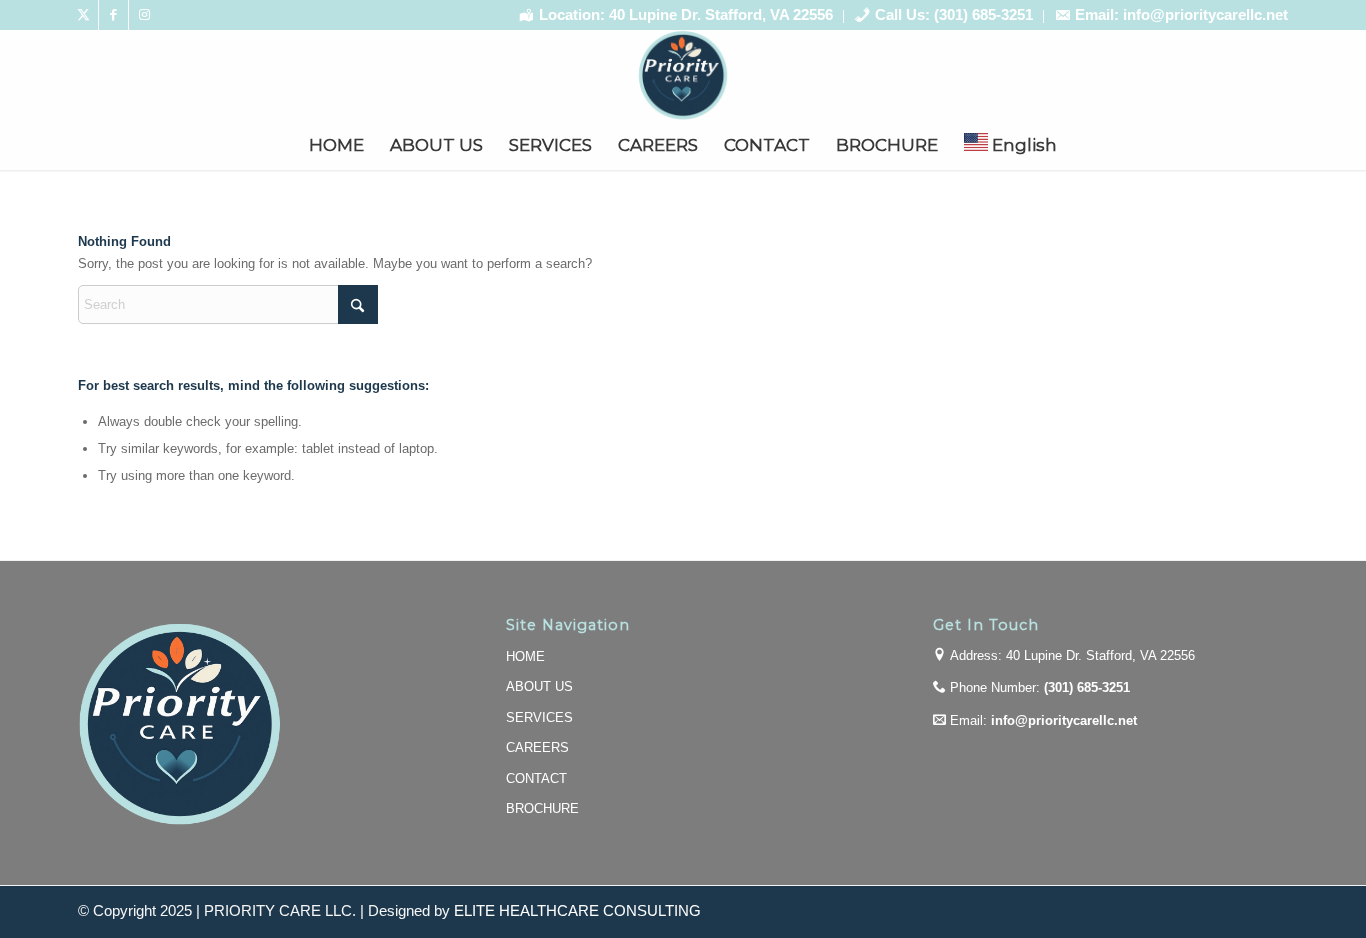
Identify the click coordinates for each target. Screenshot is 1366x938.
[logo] (683, 75)
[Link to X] (83, 15)
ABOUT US (539, 686)
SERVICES (539, 717)
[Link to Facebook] (113, 15)
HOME (525, 656)
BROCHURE (542, 808)
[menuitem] (676, 16)
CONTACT (536, 778)
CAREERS (537, 747)
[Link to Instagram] (144, 15)
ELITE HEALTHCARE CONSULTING (577, 911)
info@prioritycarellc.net (1064, 720)
